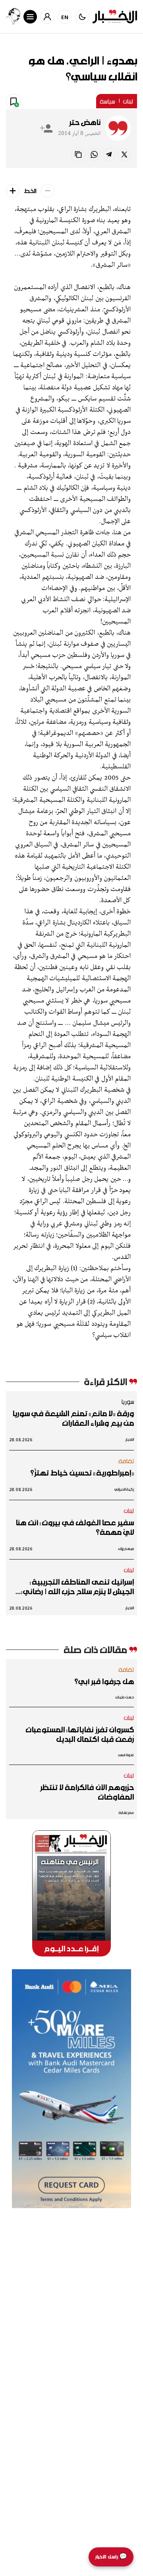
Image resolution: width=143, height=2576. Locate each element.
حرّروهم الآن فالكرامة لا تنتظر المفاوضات (87, 1792)
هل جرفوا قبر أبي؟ (104, 1681)
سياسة (107, 101)
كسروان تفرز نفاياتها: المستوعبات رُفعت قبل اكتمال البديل (80, 1734)
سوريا (128, 1401)
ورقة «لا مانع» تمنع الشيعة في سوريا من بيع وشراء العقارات (73, 1418)
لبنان (128, 101)
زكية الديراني (124, 1489)
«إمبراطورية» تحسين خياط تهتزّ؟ (82, 1473)
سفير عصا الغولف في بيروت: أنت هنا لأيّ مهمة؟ (75, 1527)
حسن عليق (125, 1697)
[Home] (115, 17)
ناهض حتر (85, 122)
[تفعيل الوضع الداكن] (82, 17)
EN (65, 17)
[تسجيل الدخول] (47, 17)
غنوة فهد (126, 1755)
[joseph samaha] (13, 17)
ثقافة (126, 1461)
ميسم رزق (126, 1549)
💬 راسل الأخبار (111, 2557)
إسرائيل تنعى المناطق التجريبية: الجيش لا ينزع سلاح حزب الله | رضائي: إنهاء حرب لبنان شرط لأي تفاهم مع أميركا (77, 1587)
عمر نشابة (126, 1813)
